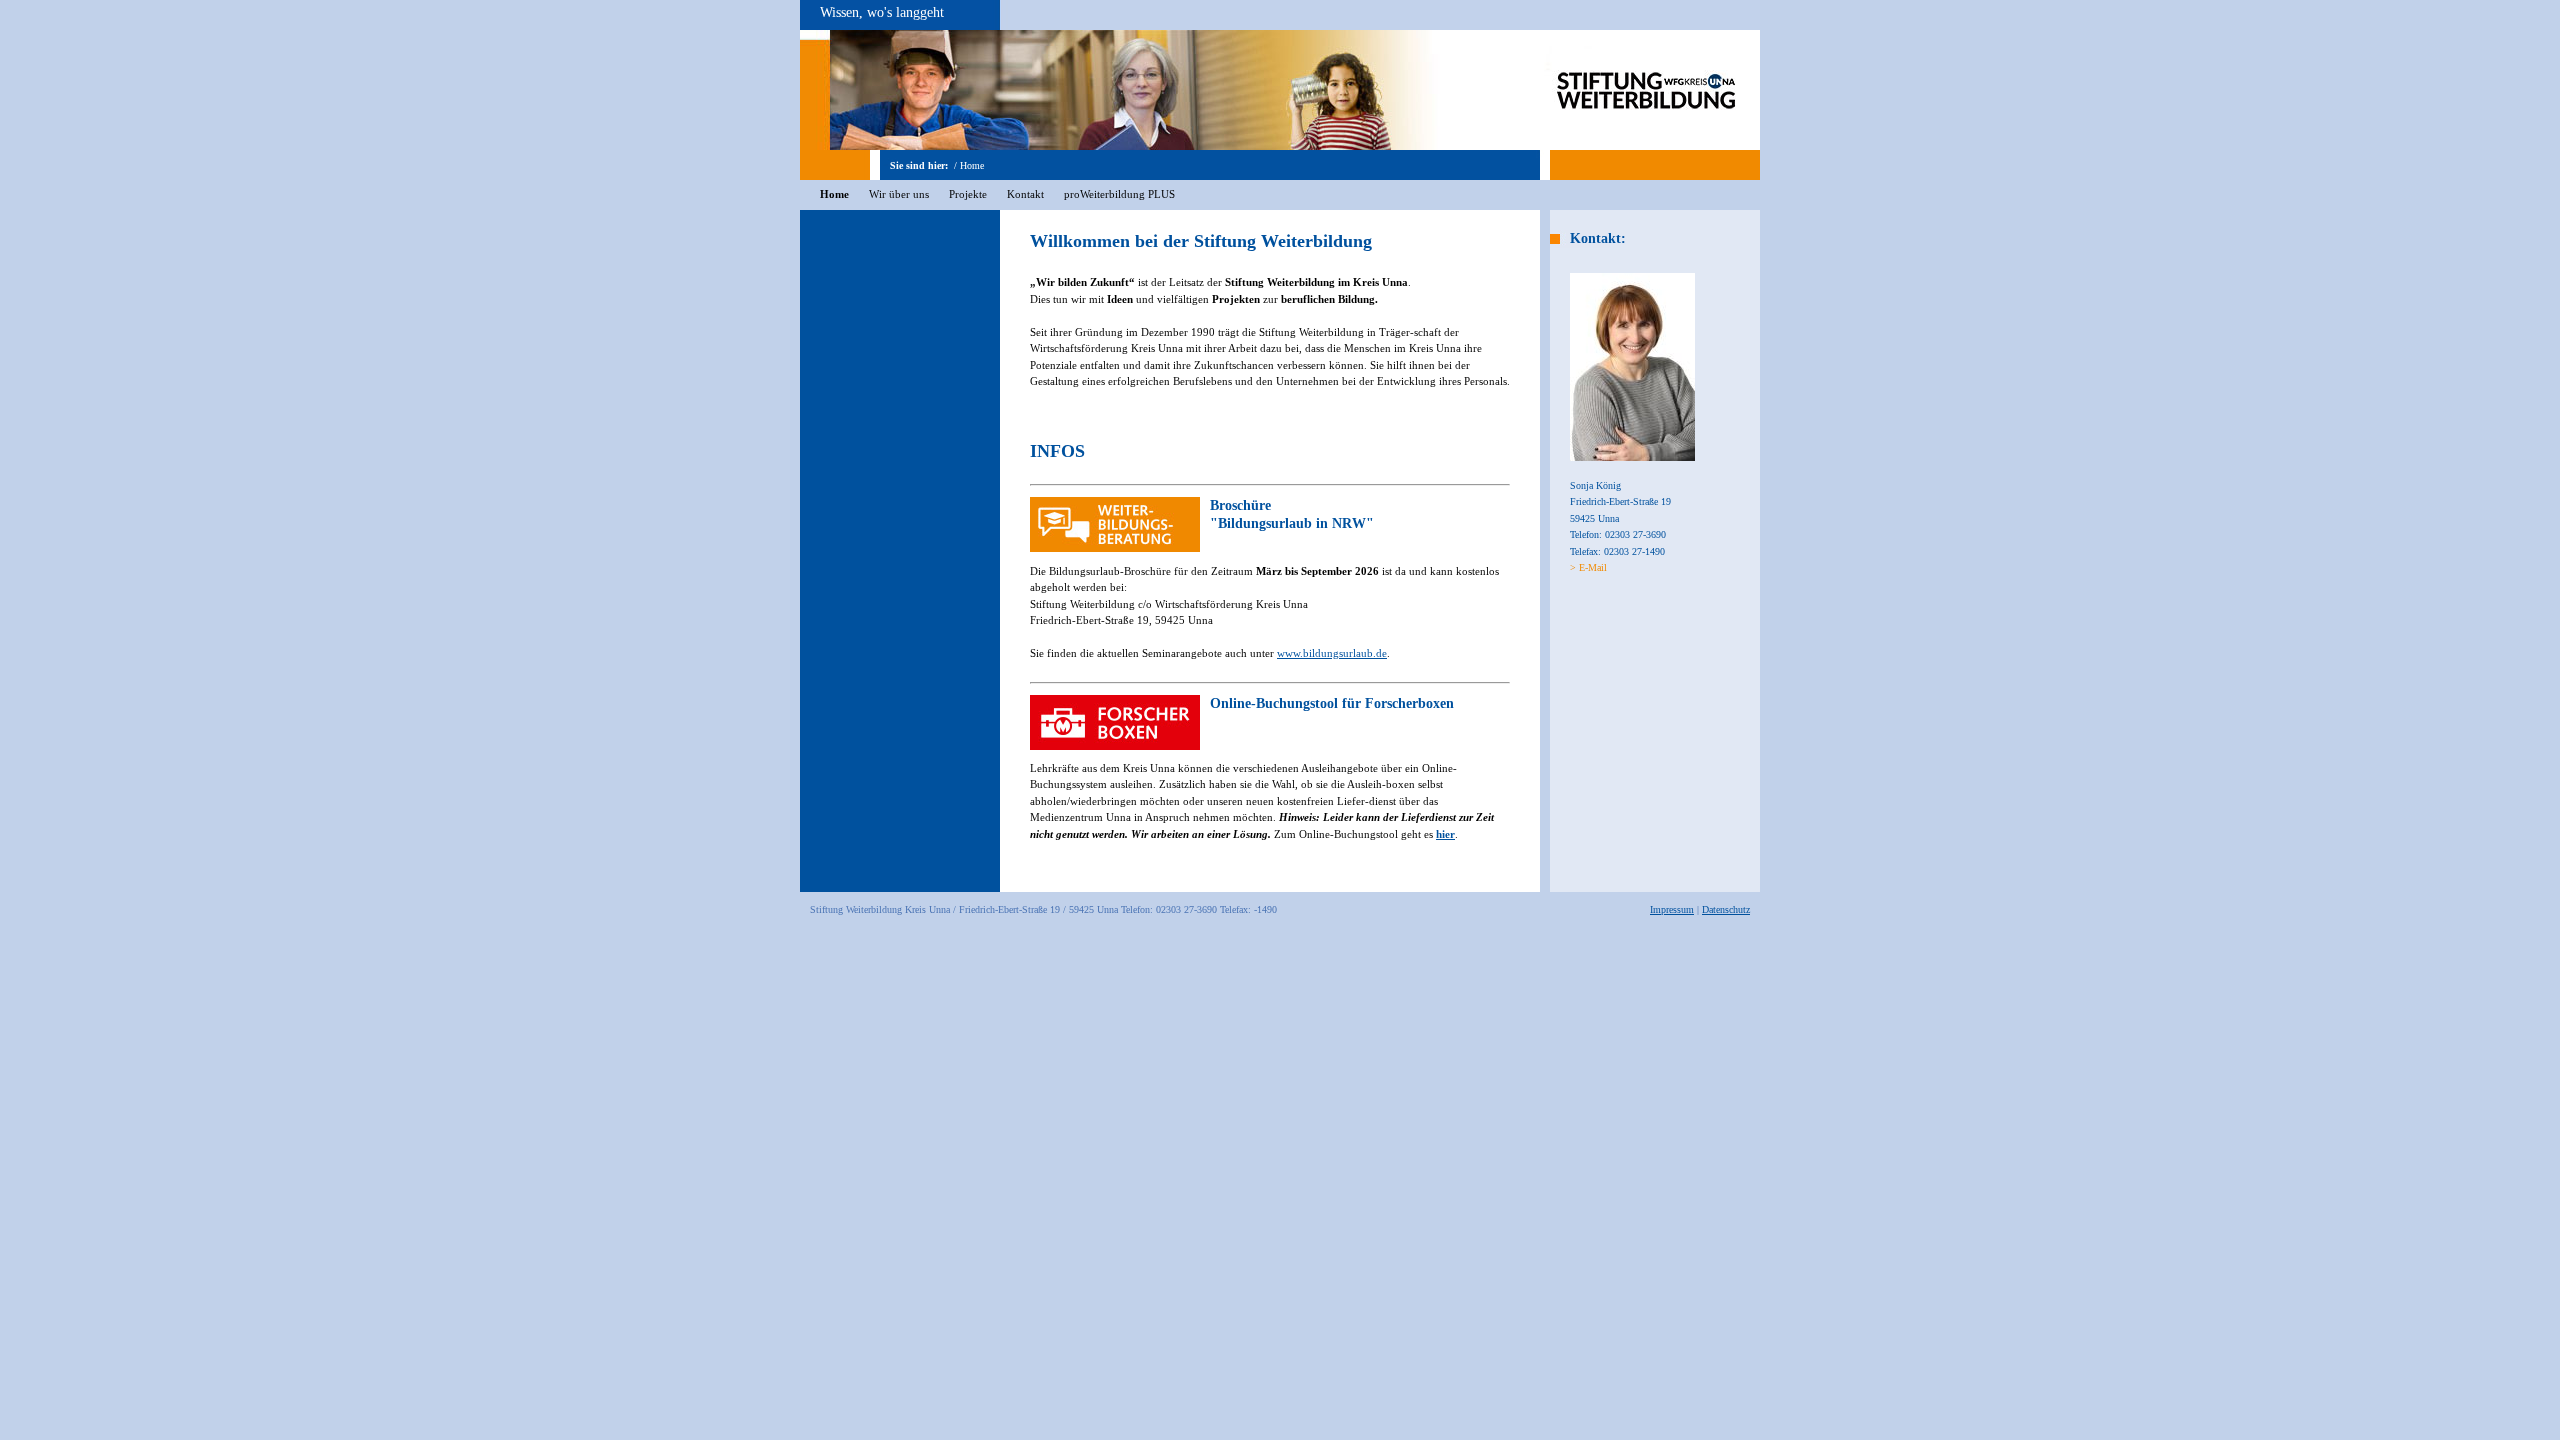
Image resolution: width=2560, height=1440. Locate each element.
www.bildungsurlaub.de (1332, 653)
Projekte (968, 194)
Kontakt (1025, 194)
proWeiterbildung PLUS (1119, 194)
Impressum (1672, 909)
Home (972, 165)
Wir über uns (899, 194)
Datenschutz (1726, 909)
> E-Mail (1588, 567)
